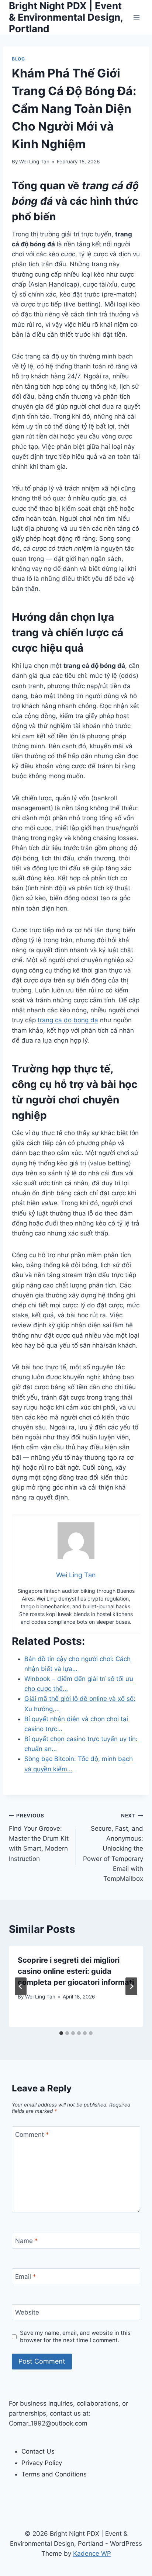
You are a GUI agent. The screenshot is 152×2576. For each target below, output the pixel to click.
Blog (18, 59)
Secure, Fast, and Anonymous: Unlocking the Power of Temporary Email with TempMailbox (113, 1847)
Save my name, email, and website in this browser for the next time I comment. (75, 2336)
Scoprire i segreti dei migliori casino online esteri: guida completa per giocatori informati (76, 1971)
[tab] (61, 2033)
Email (26, 2277)
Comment (32, 2135)
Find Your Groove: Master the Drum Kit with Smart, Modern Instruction (39, 1837)
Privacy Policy (42, 2463)
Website (27, 2312)
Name (27, 2241)
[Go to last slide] (21, 1986)
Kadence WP (92, 2554)
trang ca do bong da (68, 1020)
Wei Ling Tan (34, 162)
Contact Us (38, 2451)
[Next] (131, 1986)
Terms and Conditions (54, 2474)
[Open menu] (136, 17)
